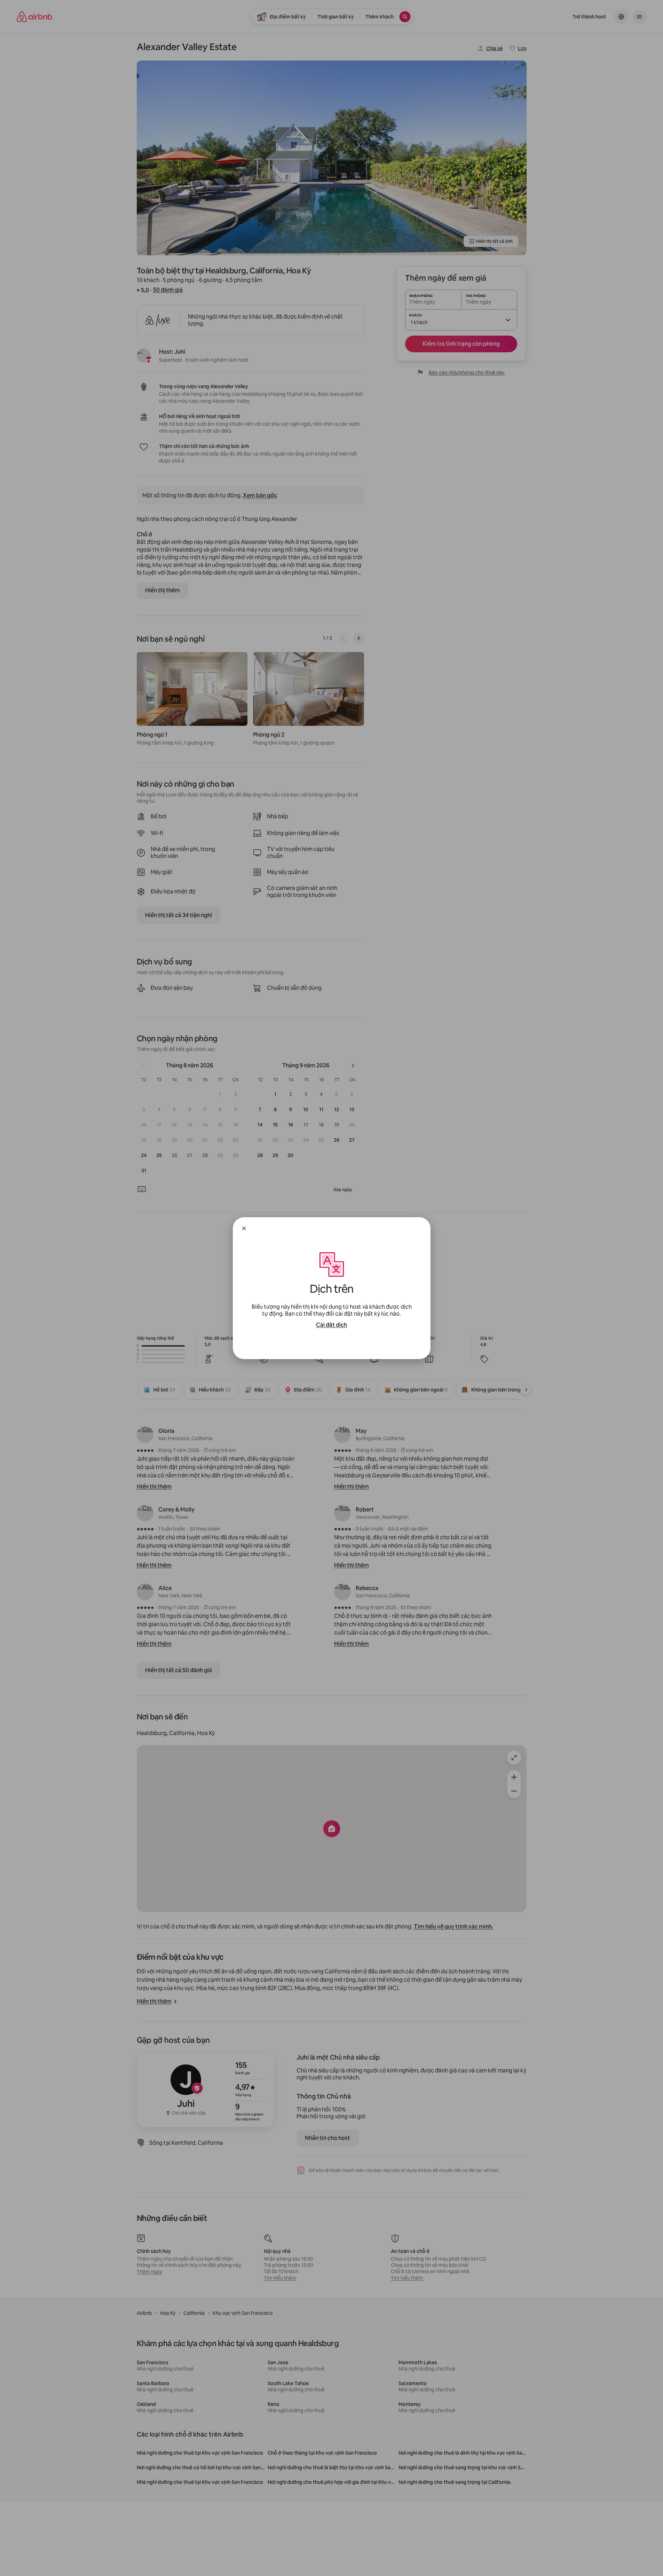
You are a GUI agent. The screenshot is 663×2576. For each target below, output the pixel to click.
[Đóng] (244, 1228)
